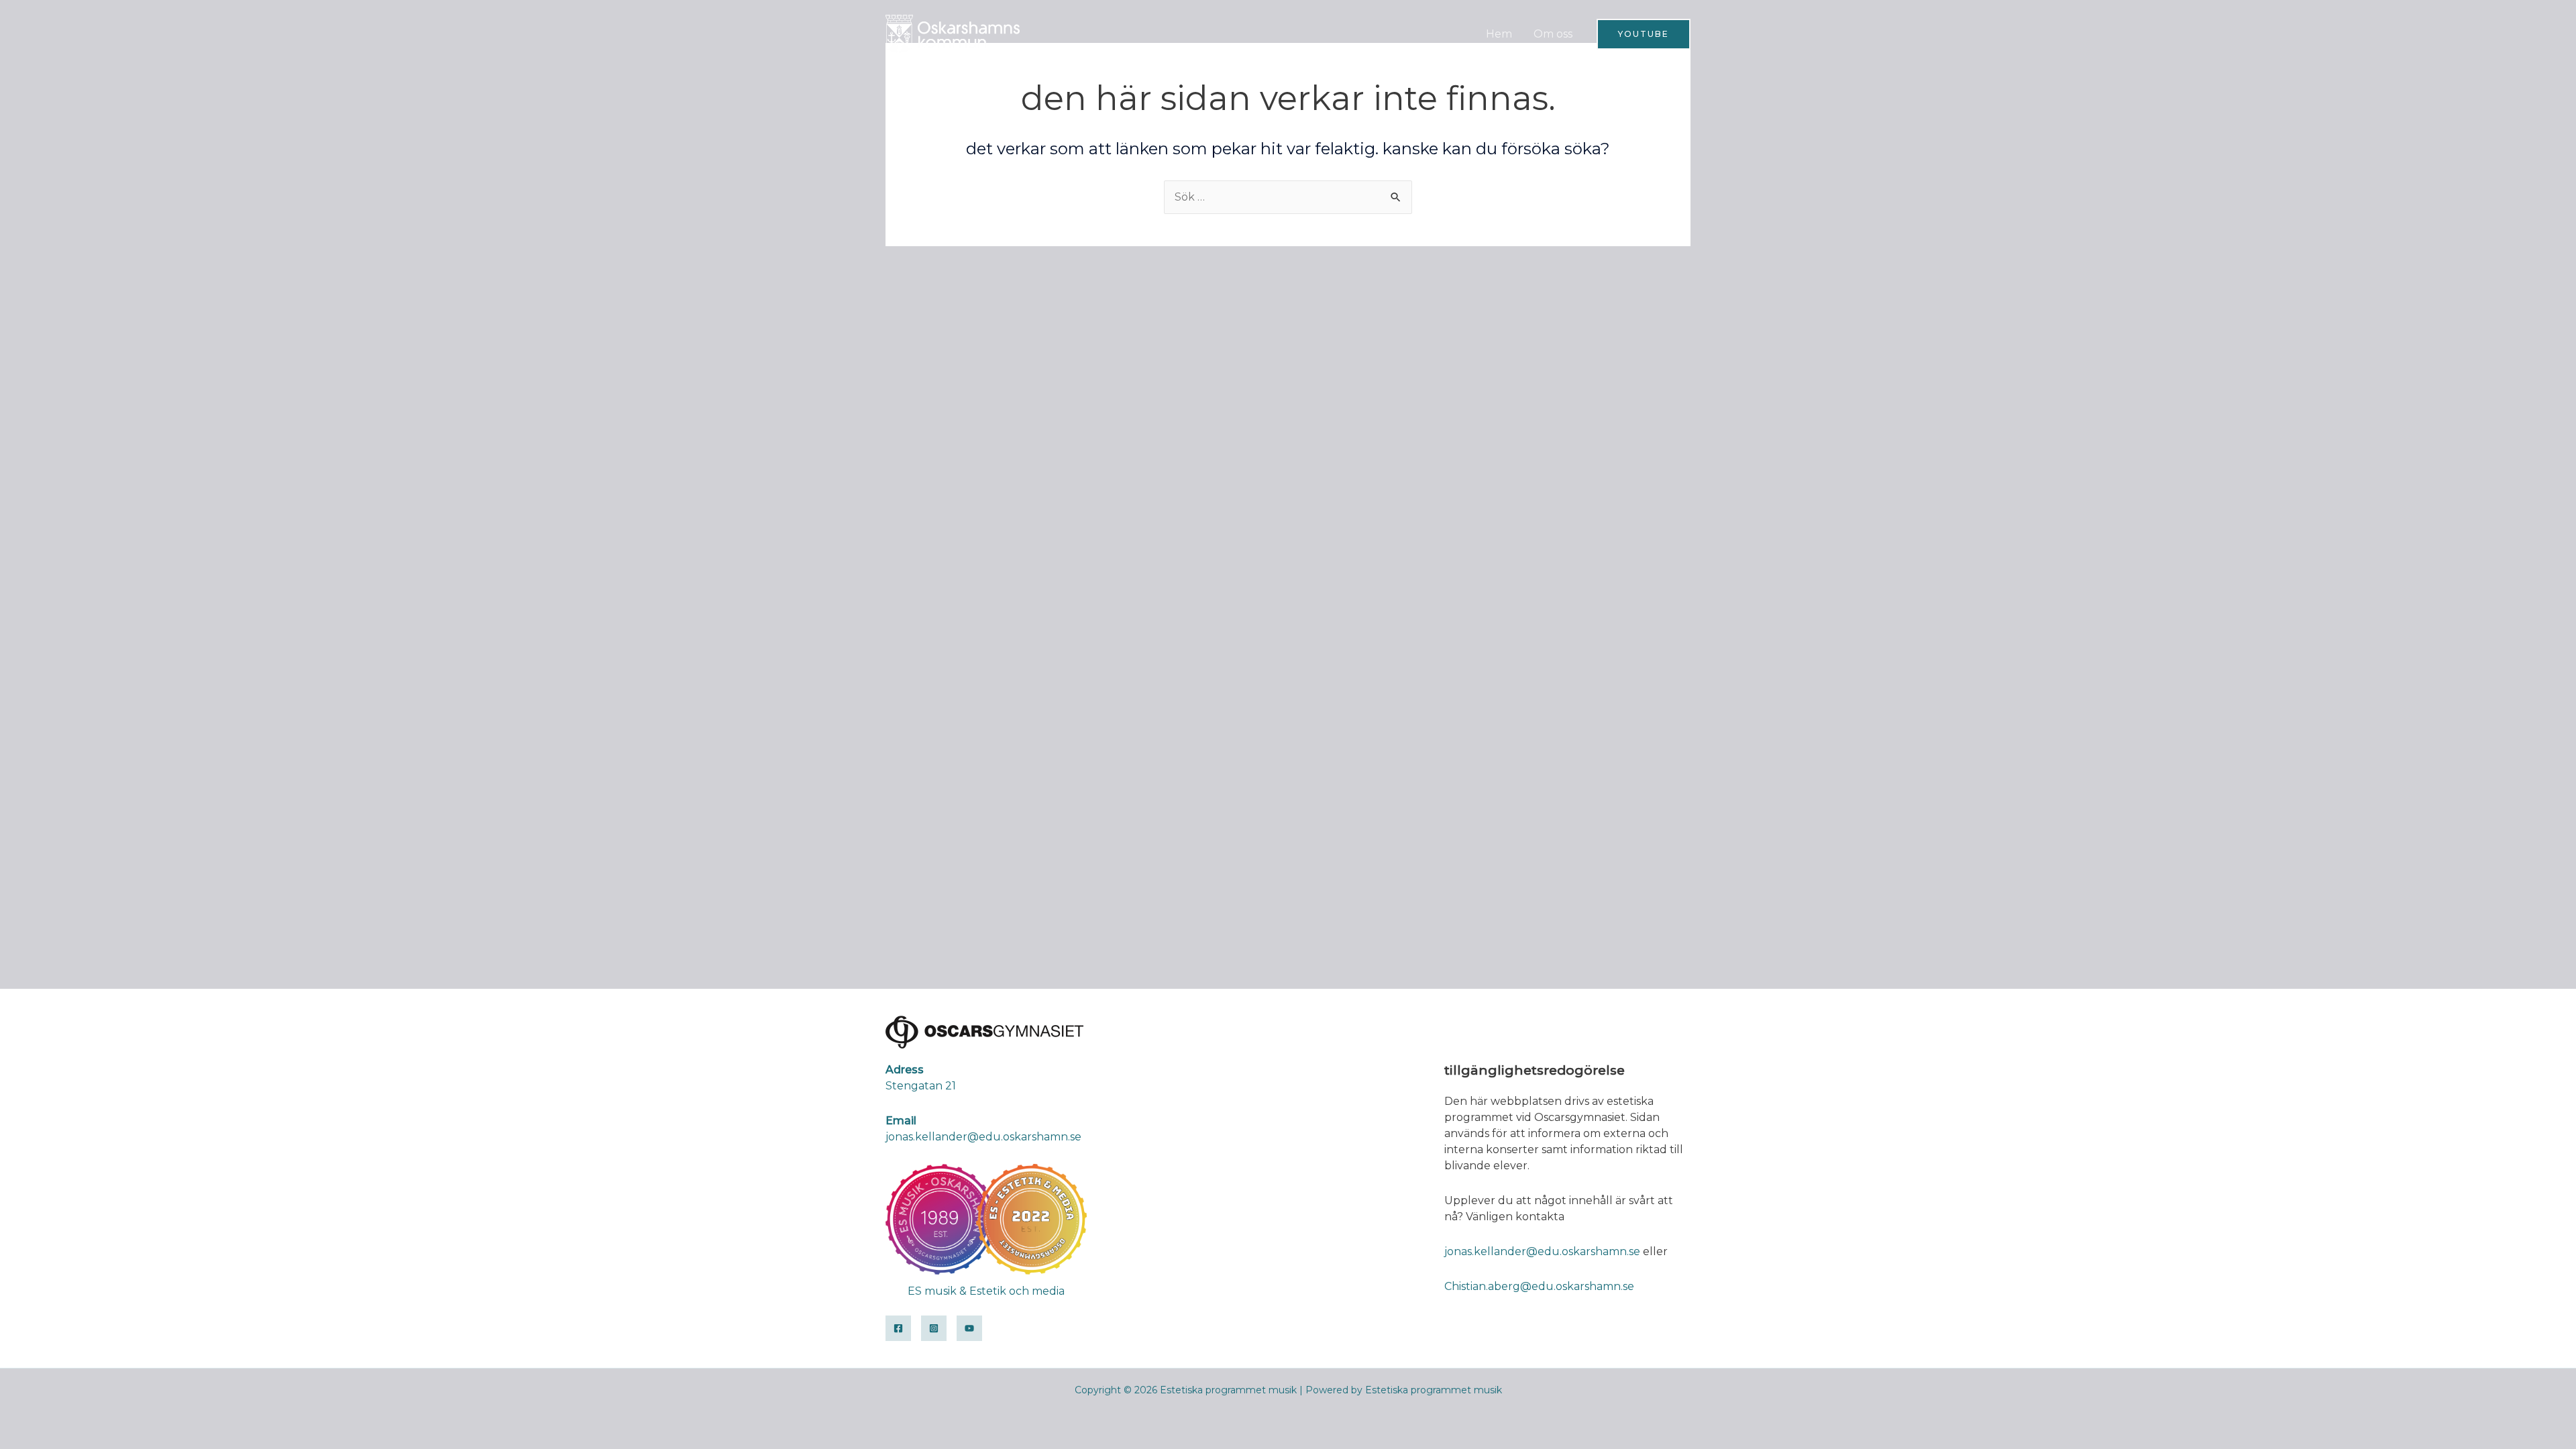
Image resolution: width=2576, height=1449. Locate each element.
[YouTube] (969, 1328)
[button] (1644, 34)
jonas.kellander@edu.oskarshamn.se (1542, 1251)
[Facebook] (898, 1328)
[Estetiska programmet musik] (953, 33)
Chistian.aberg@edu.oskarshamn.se (1539, 1286)
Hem (1499, 34)
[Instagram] (934, 1328)
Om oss (1553, 34)
